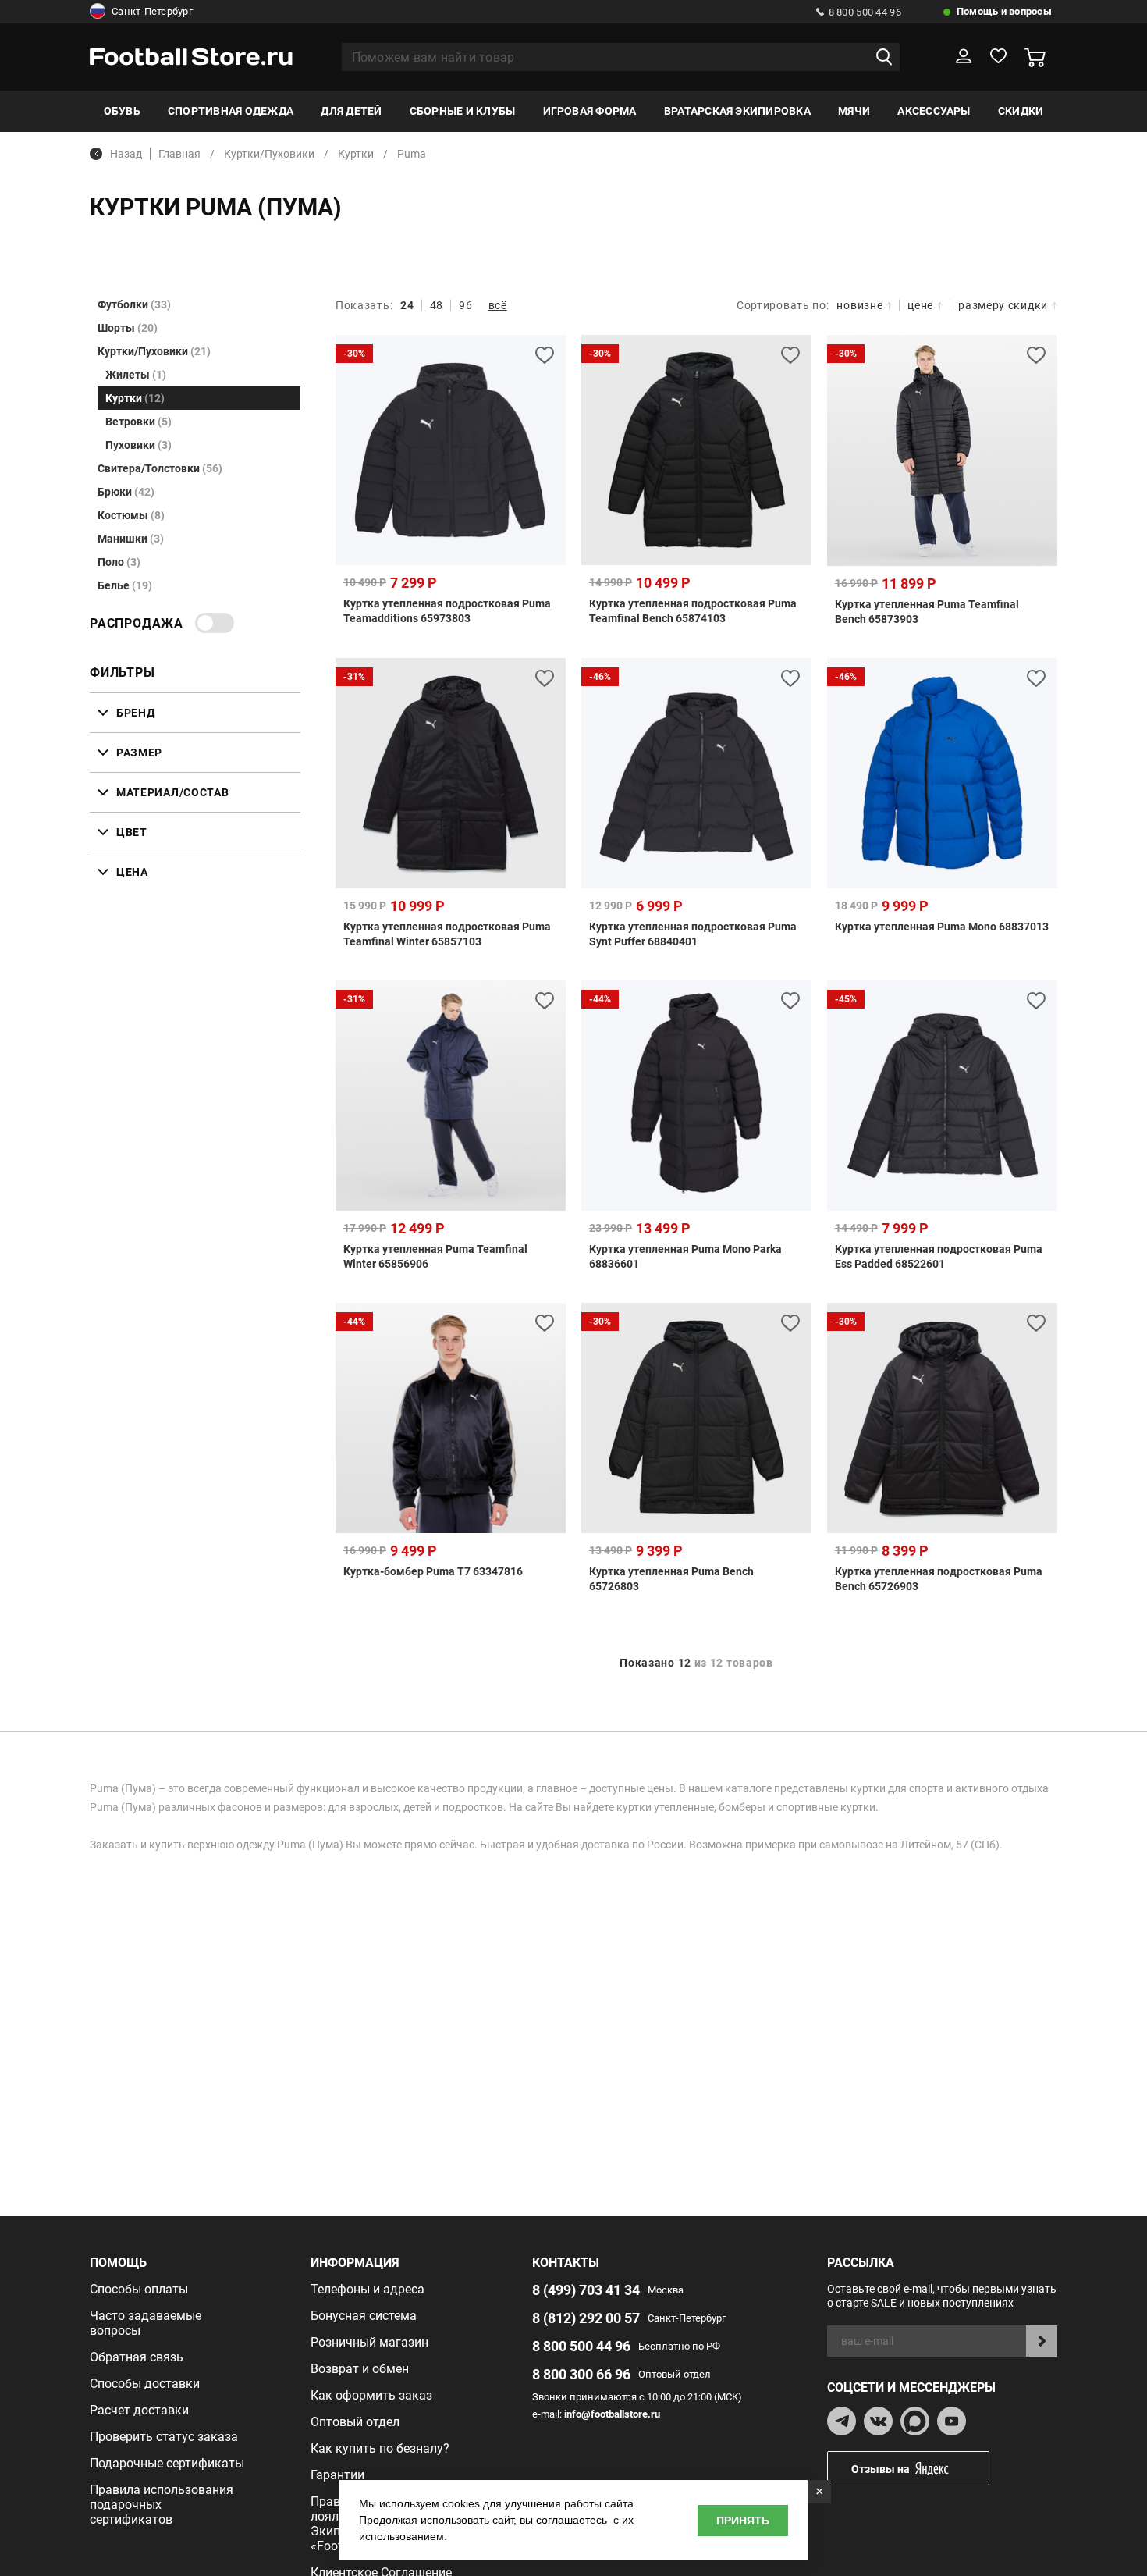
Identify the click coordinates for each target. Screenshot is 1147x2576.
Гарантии (337, 2475)
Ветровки (138, 422)
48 (437, 305)
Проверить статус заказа (164, 2437)
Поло (119, 562)
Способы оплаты (139, 2289)
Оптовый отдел (355, 2422)
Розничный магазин (369, 2342)
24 (407, 305)
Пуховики (138, 445)
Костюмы (131, 515)
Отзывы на (881, 2469)
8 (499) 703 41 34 (586, 2290)
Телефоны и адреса (368, 2289)
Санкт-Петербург (152, 11)
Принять (743, 2521)
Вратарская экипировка (737, 111)
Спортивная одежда (231, 111)
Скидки (1021, 111)
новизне (859, 305)
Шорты (128, 328)
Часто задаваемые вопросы (146, 2323)
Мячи (854, 111)
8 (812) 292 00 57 (586, 2318)
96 (465, 305)
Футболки (134, 304)
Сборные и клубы (463, 111)
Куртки (135, 398)
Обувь (122, 111)
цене (920, 305)
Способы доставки (145, 2384)
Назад (126, 154)
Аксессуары (934, 111)
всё (498, 305)
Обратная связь (137, 2357)
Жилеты (136, 375)
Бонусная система (364, 2316)
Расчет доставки (139, 2410)
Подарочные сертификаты (167, 2463)
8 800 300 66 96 (581, 2374)
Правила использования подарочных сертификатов (162, 2505)
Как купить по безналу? (380, 2448)
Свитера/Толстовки (160, 468)
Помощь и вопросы (1004, 11)
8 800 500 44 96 (865, 12)
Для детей (351, 111)
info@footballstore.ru (612, 2414)
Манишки (131, 539)
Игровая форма (590, 111)
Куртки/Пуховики (154, 351)
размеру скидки (1003, 305)
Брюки (126, 492)
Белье (125, 585)
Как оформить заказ (371, 2395)
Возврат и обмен (360, 2369)
